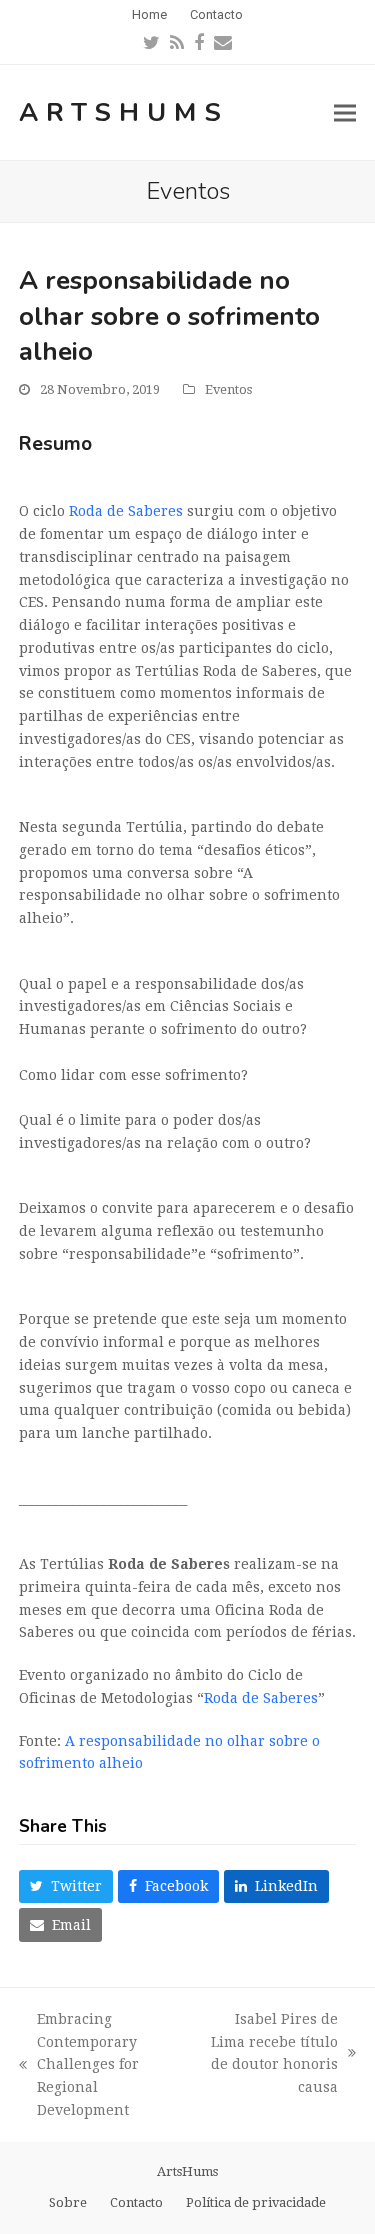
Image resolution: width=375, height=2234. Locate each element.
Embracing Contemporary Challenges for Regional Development (79, 2064)
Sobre (68, 2202)
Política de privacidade (256, 2202)
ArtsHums (124, 112)
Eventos (228, 389)
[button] (345, 112)
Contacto (136, 2202)
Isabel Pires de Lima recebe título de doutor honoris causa (271, 2053)
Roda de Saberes (126, 511)
